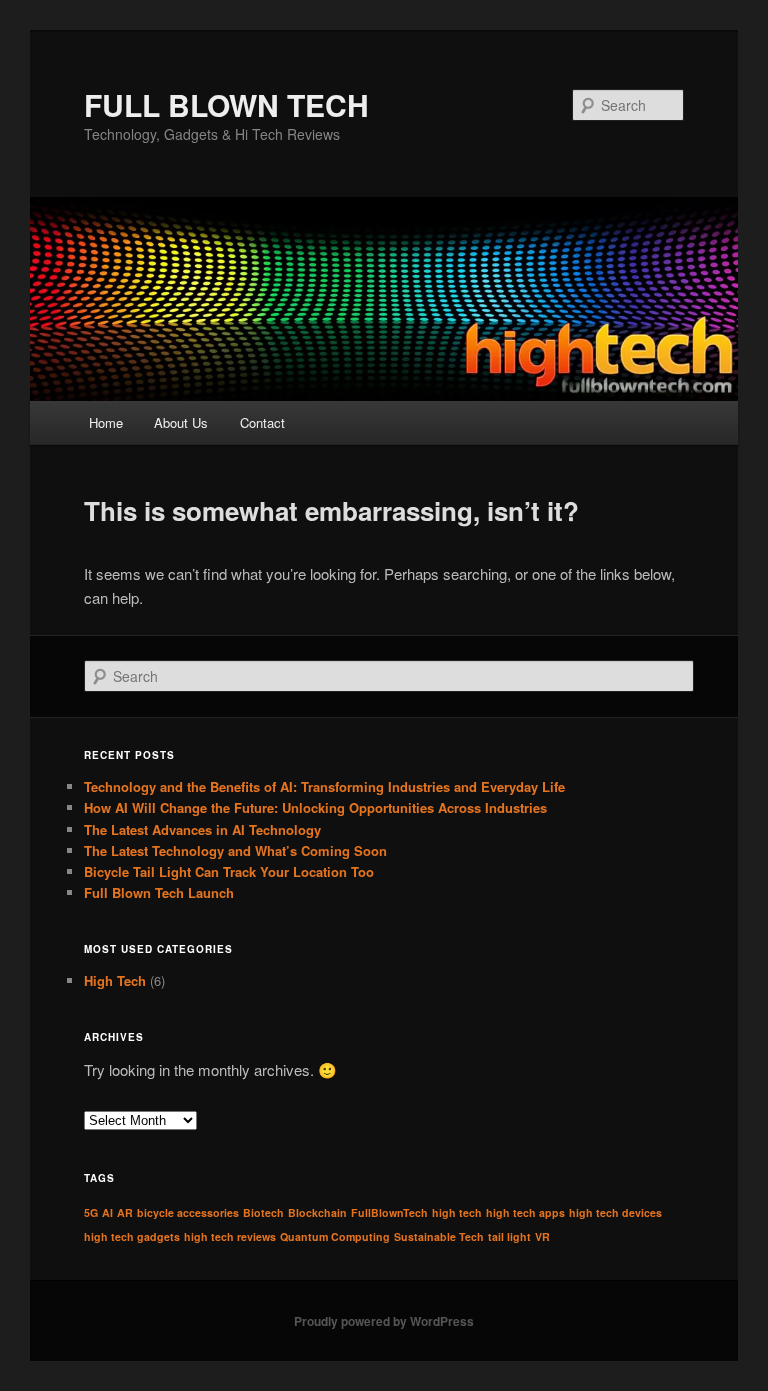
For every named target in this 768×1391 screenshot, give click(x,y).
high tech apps (525, 1212)
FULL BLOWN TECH (226, 104)
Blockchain (317, 1212)
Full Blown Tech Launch (159, 892)
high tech (457, 1212)
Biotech (263, 1212)
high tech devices (615, 1212)
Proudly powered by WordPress (384, 1321)
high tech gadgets (132, 1236)
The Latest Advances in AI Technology (202, 829)
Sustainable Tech (439, 1236)
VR (542, 1236)
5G (91, 1212)
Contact (262, 422)
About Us (181, 422)
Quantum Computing (335, 1236)
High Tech (115, 980)
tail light (509, 1236)
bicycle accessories (188, 1212)
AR (125, 1212)
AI (107, 1212)
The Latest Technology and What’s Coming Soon (235, 850)
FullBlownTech (389, 1212)
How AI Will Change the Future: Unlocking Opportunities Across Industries (315, 807)
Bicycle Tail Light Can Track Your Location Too (229, 871)
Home (106, 422)
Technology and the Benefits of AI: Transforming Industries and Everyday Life (324, 786)
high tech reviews (230, 1236)
